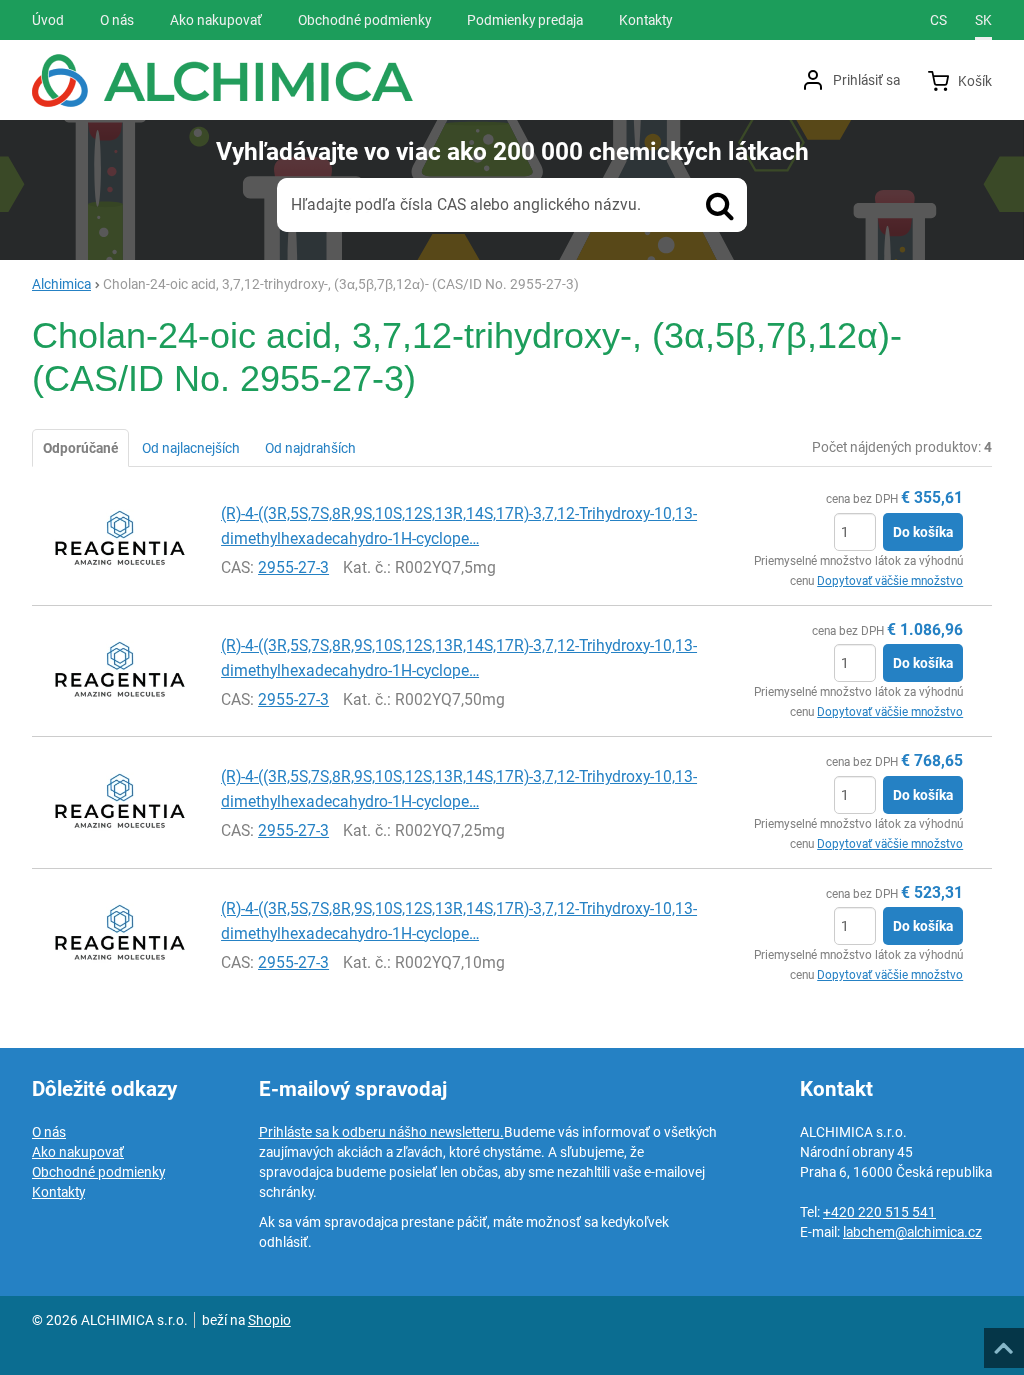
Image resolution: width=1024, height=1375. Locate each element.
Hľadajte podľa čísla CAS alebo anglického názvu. (466, 204)
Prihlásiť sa (866, 80)
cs (938, 20)
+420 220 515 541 (879, 1212)
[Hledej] (720, 205)
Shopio (269, 1320)
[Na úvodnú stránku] (222, 80)
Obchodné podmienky (98, 1172)
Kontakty (58, 1192)
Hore (1003, 1342)
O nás (49, 1132)
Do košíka (923, 532)
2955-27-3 (293, 567)
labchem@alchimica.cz (912, 1232)
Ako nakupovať (78, 1152)
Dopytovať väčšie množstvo (890, 581)
